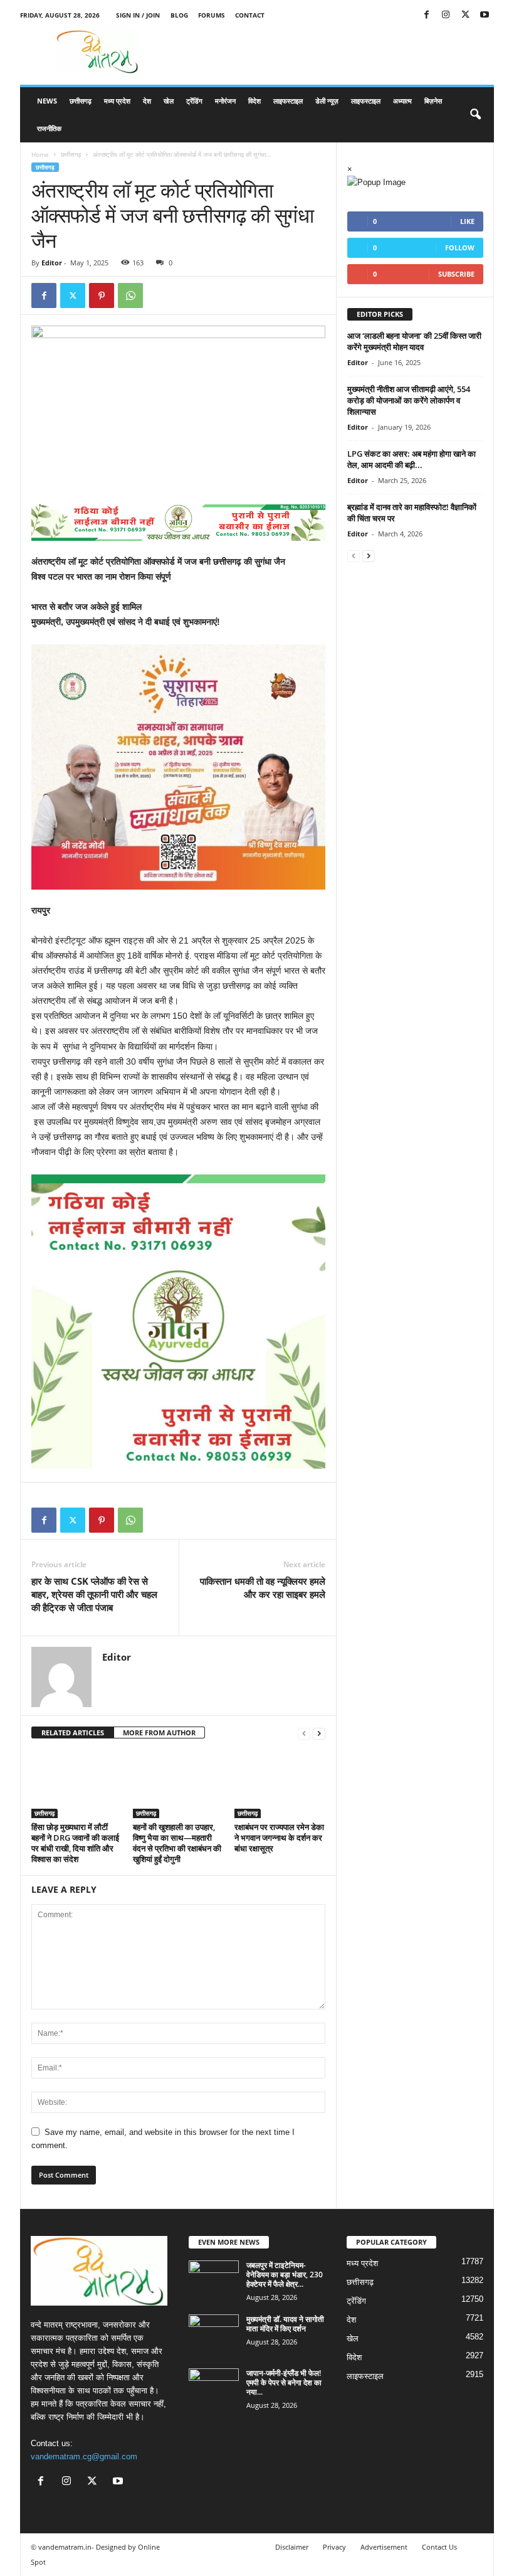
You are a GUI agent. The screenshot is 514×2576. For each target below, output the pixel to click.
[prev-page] (304, 1733)
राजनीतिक (49, 128)
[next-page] (319, 1733)
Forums (212, 15)
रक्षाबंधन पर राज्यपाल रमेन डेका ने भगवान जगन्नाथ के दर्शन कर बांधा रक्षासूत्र (279, 1838)
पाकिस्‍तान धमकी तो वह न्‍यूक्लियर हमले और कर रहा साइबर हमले (263, 1588)
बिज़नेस (433, 101)
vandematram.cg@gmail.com (84, 2456)
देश (147, 101)
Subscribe (456, 274)
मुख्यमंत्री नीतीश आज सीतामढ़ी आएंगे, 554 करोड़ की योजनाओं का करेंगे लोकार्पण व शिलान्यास (409, 400)
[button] (475, 115)
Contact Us (439, 2547)
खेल (169, 101)
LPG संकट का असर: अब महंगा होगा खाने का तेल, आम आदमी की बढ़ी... (412, 459)
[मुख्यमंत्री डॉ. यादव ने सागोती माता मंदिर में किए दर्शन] (214, 2333)
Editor (52, 263)
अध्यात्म (402, 101)
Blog (179, 15)
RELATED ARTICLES (73, 1732)
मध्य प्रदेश (117, 101)
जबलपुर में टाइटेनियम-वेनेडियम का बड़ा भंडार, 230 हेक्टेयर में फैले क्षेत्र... (285, 2275)
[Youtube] (485, 15)
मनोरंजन (225, 101)
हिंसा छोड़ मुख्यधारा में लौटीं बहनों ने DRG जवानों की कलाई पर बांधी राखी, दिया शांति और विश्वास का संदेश (75, 1843)
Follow (460, 247)
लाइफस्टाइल (288, 101)
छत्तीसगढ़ (81, 101)
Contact (250, 15)
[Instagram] (446, 15)
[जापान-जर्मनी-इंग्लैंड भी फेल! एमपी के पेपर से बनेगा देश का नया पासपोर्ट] (214, 2387)
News (47, 101)
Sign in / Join (138, 15)
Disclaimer (292, 2547)
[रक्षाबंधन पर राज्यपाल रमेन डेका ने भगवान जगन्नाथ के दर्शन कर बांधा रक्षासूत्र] (280, 1784)
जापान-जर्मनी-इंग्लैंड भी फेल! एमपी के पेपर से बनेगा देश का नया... (284, 2382)
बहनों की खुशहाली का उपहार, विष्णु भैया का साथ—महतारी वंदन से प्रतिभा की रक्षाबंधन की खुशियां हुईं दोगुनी (177, 1843)
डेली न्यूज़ (327, 101)
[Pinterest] (102, 295)
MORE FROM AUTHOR (159, 1732)
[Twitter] (465, 15)
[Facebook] (426, 15)
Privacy (334, 2547)
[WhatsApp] (130, 295)
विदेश (254, 101)
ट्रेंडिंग (194, 101)
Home (40, 154)
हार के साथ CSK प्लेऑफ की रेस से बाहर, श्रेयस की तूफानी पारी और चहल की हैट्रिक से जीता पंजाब (94, 1594)
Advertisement (384, 2547)
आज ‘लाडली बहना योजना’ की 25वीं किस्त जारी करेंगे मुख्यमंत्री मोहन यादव (414, 341)
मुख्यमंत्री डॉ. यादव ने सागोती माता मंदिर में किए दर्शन (285, 2324)
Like (467, 221)
